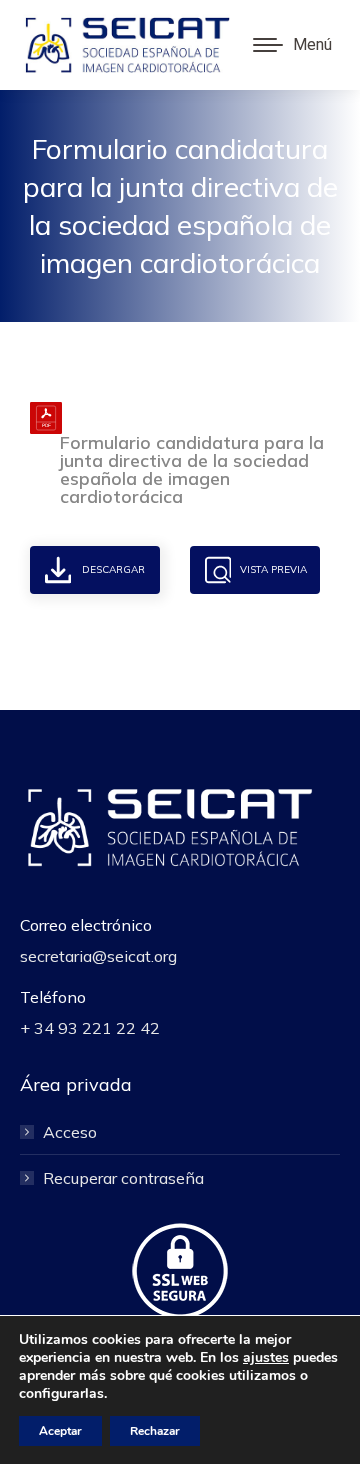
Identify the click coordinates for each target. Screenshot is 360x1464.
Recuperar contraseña (123, 1178)
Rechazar (155, 1431)
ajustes (266, 1358)
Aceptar (60, 1431)
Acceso (70, 1132)
